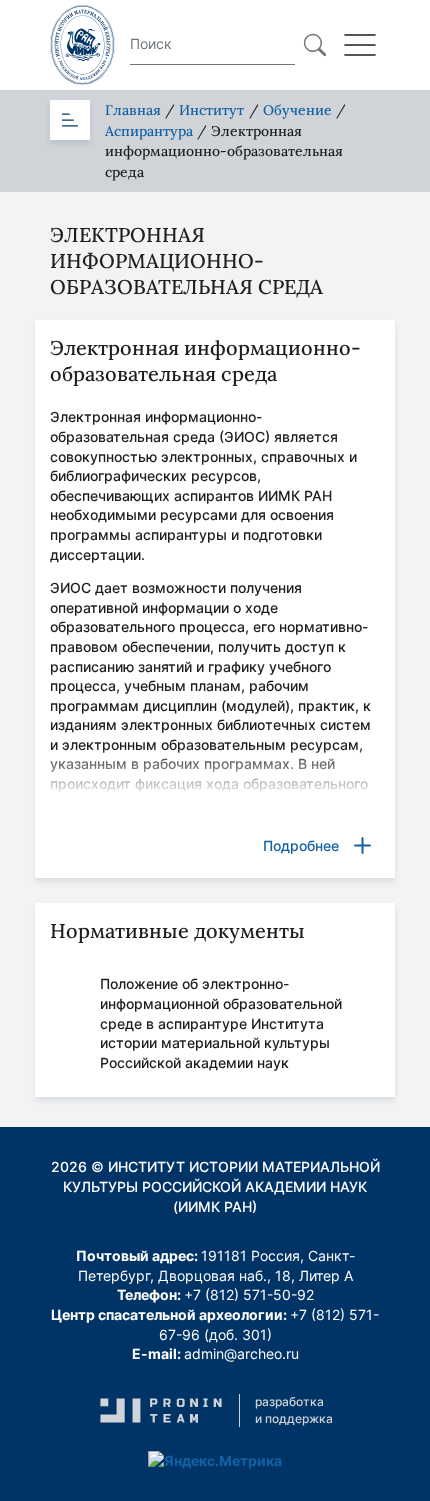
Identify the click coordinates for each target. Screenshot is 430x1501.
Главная (133, 110)
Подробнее (301, 845)
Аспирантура (149, 131)
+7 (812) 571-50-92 (249, 1294)
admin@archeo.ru (241, 1353)
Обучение (297, 110)
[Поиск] (315, 45)
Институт (211, 110)
